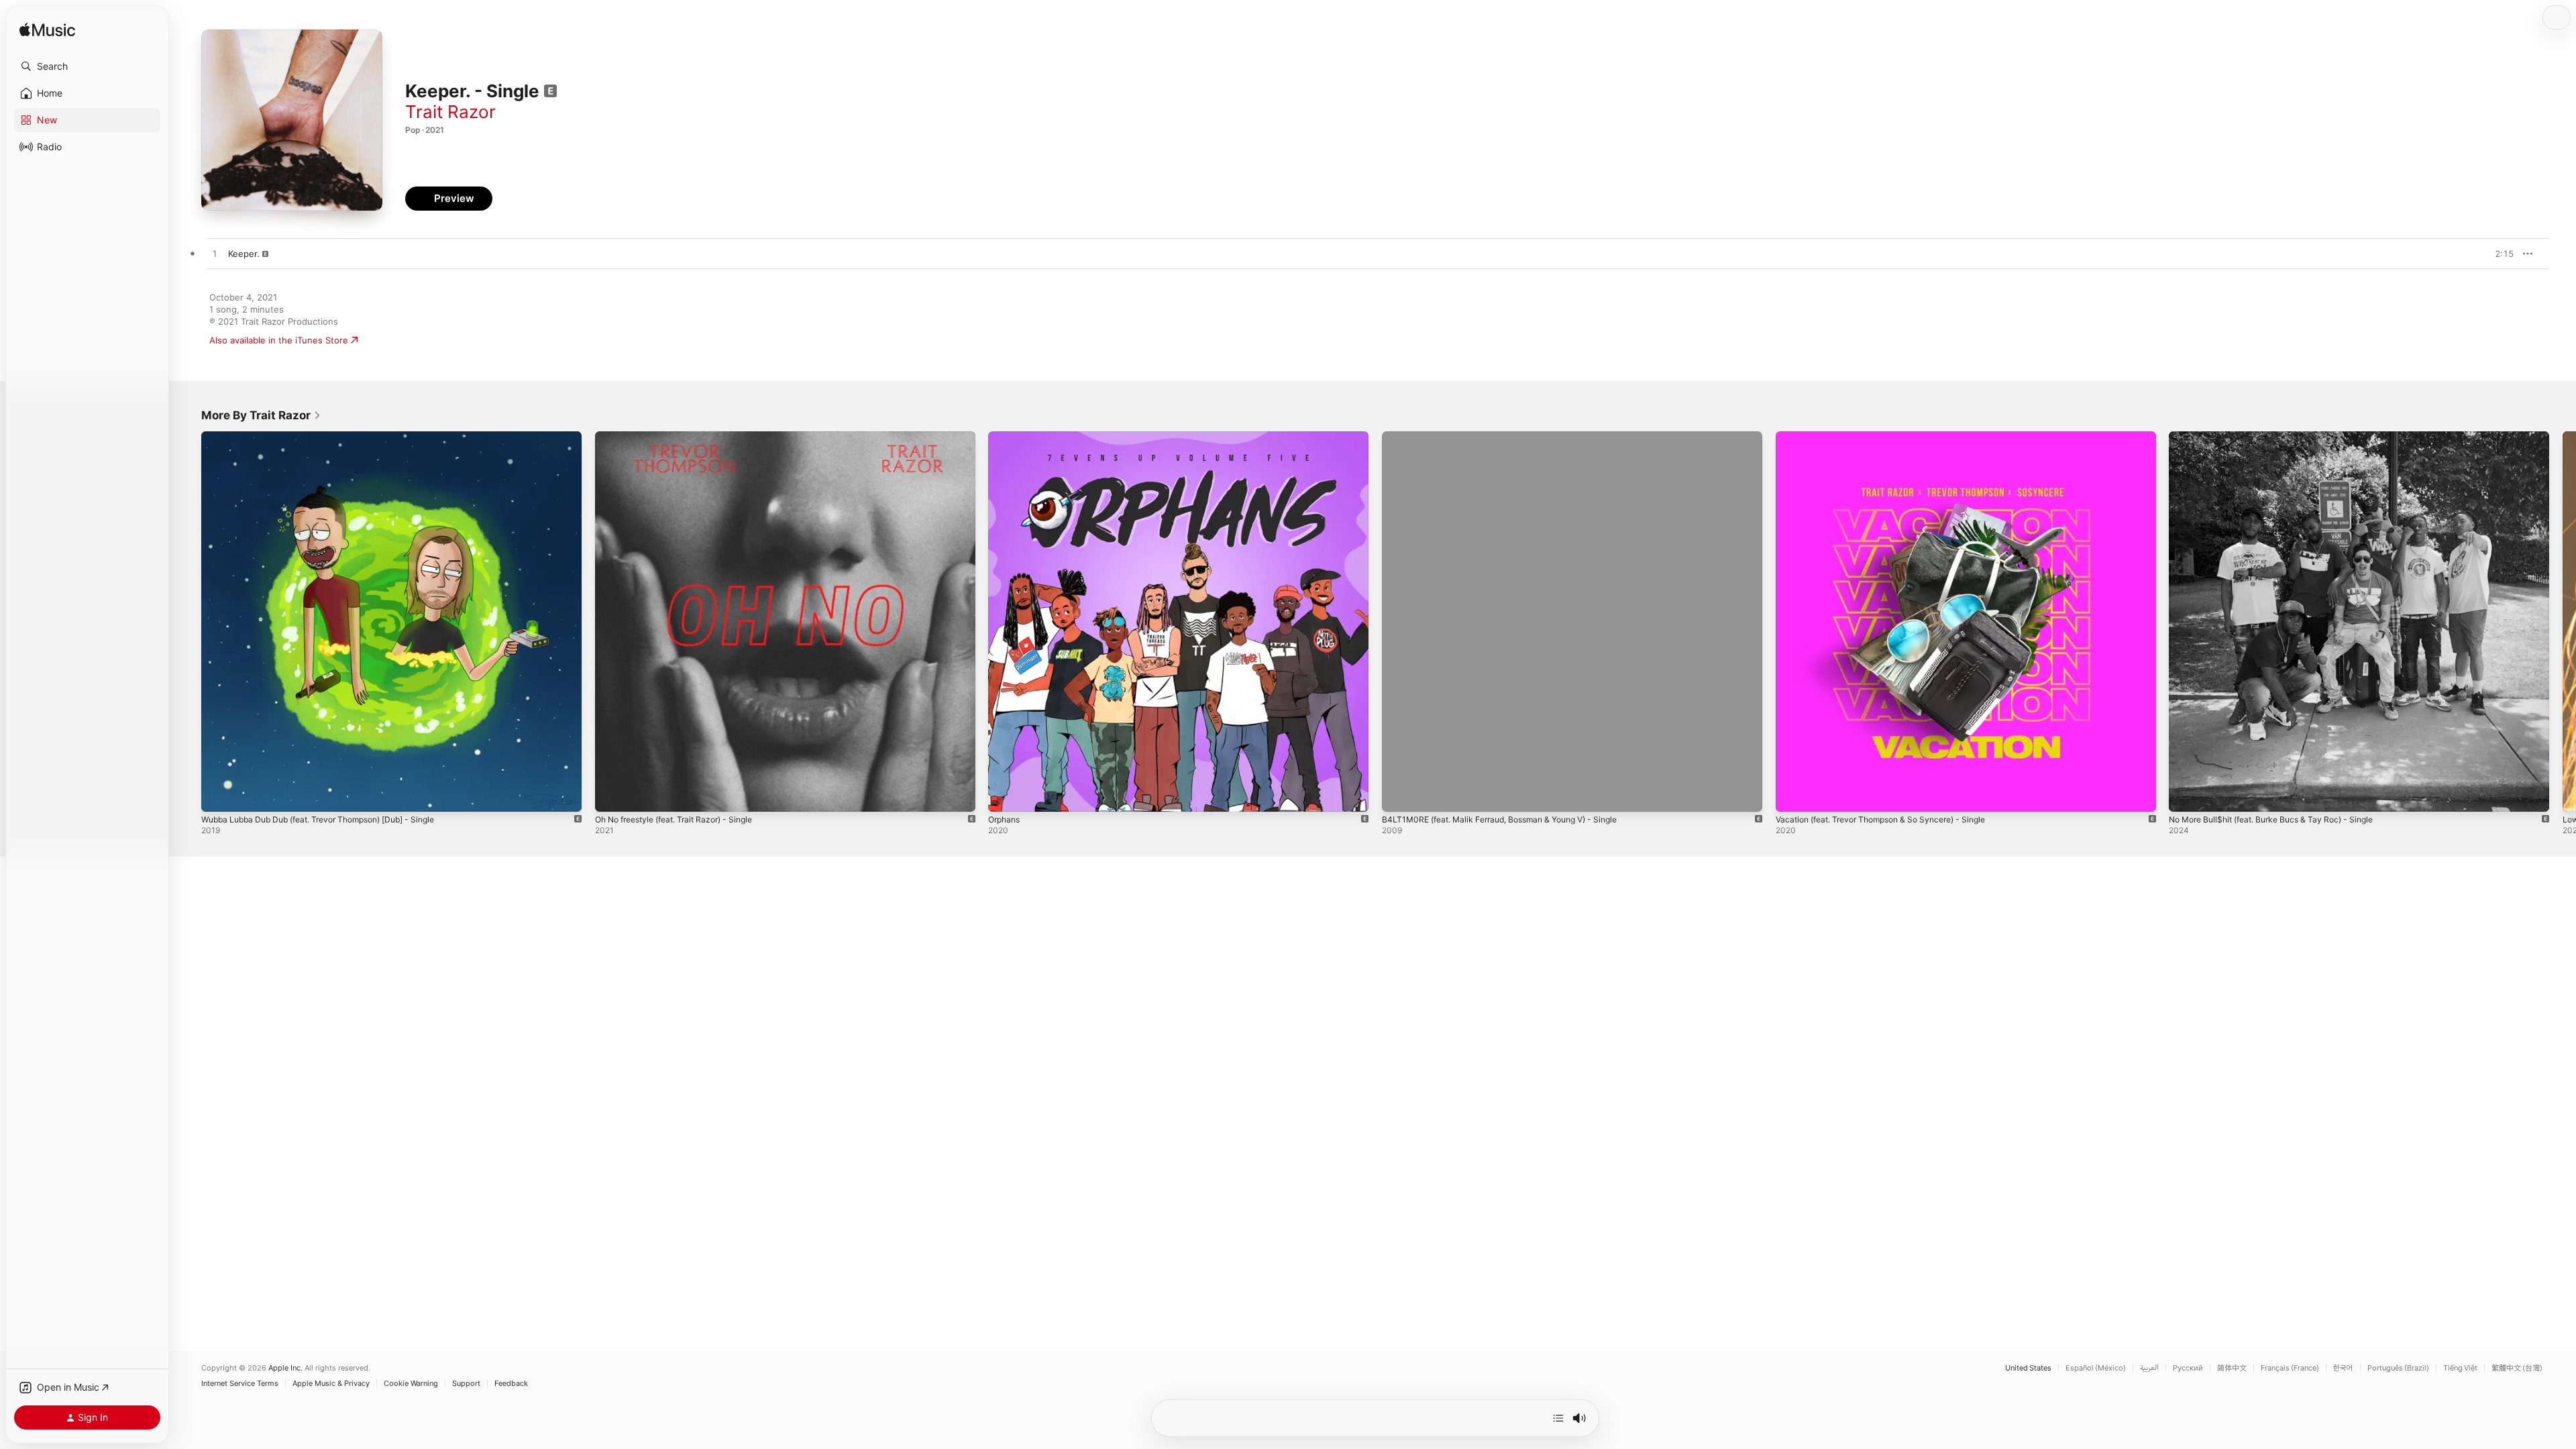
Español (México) (2096, 1368)
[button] (87, 66)
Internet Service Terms (240, 1384)
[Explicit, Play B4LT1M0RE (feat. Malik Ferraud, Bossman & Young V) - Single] (1399, 795)
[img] (47, 31)
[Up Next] (1558, 1418)
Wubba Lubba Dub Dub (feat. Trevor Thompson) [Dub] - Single (332, 437)
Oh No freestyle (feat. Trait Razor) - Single (684, 437)
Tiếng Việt (2460, 1368)
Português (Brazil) (2398, 1368)
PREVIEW (2499, 254)
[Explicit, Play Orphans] (1005, 795)
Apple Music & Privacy (331, 1384)
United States (2028, 1368)
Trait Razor (450, 112)
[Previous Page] (188, 621)
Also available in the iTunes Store (279, 340)
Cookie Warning (411, 1384)
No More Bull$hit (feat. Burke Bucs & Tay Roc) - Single (2282, 437)
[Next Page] (2563, 621)
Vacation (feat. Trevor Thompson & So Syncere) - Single (1893, 437)
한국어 (2343, 1368)
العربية (2149, 1368)
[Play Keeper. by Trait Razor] (215, 254)
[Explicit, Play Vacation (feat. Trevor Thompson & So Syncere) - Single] (1792, 795)
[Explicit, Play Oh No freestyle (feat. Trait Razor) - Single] (612, 795)
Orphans (1006, 437)
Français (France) (2290, 1368)
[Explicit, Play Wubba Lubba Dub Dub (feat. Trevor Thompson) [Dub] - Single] (218, 795)
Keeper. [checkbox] (244, 254)
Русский (2188, 1368)
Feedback (511, 1384)
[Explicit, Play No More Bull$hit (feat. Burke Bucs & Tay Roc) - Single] (2186, 795)
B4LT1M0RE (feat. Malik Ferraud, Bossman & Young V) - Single (1512, 437)
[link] (261, 415)
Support (466, 1384)
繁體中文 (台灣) (2517, 1368)
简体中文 (2232, 1368)
